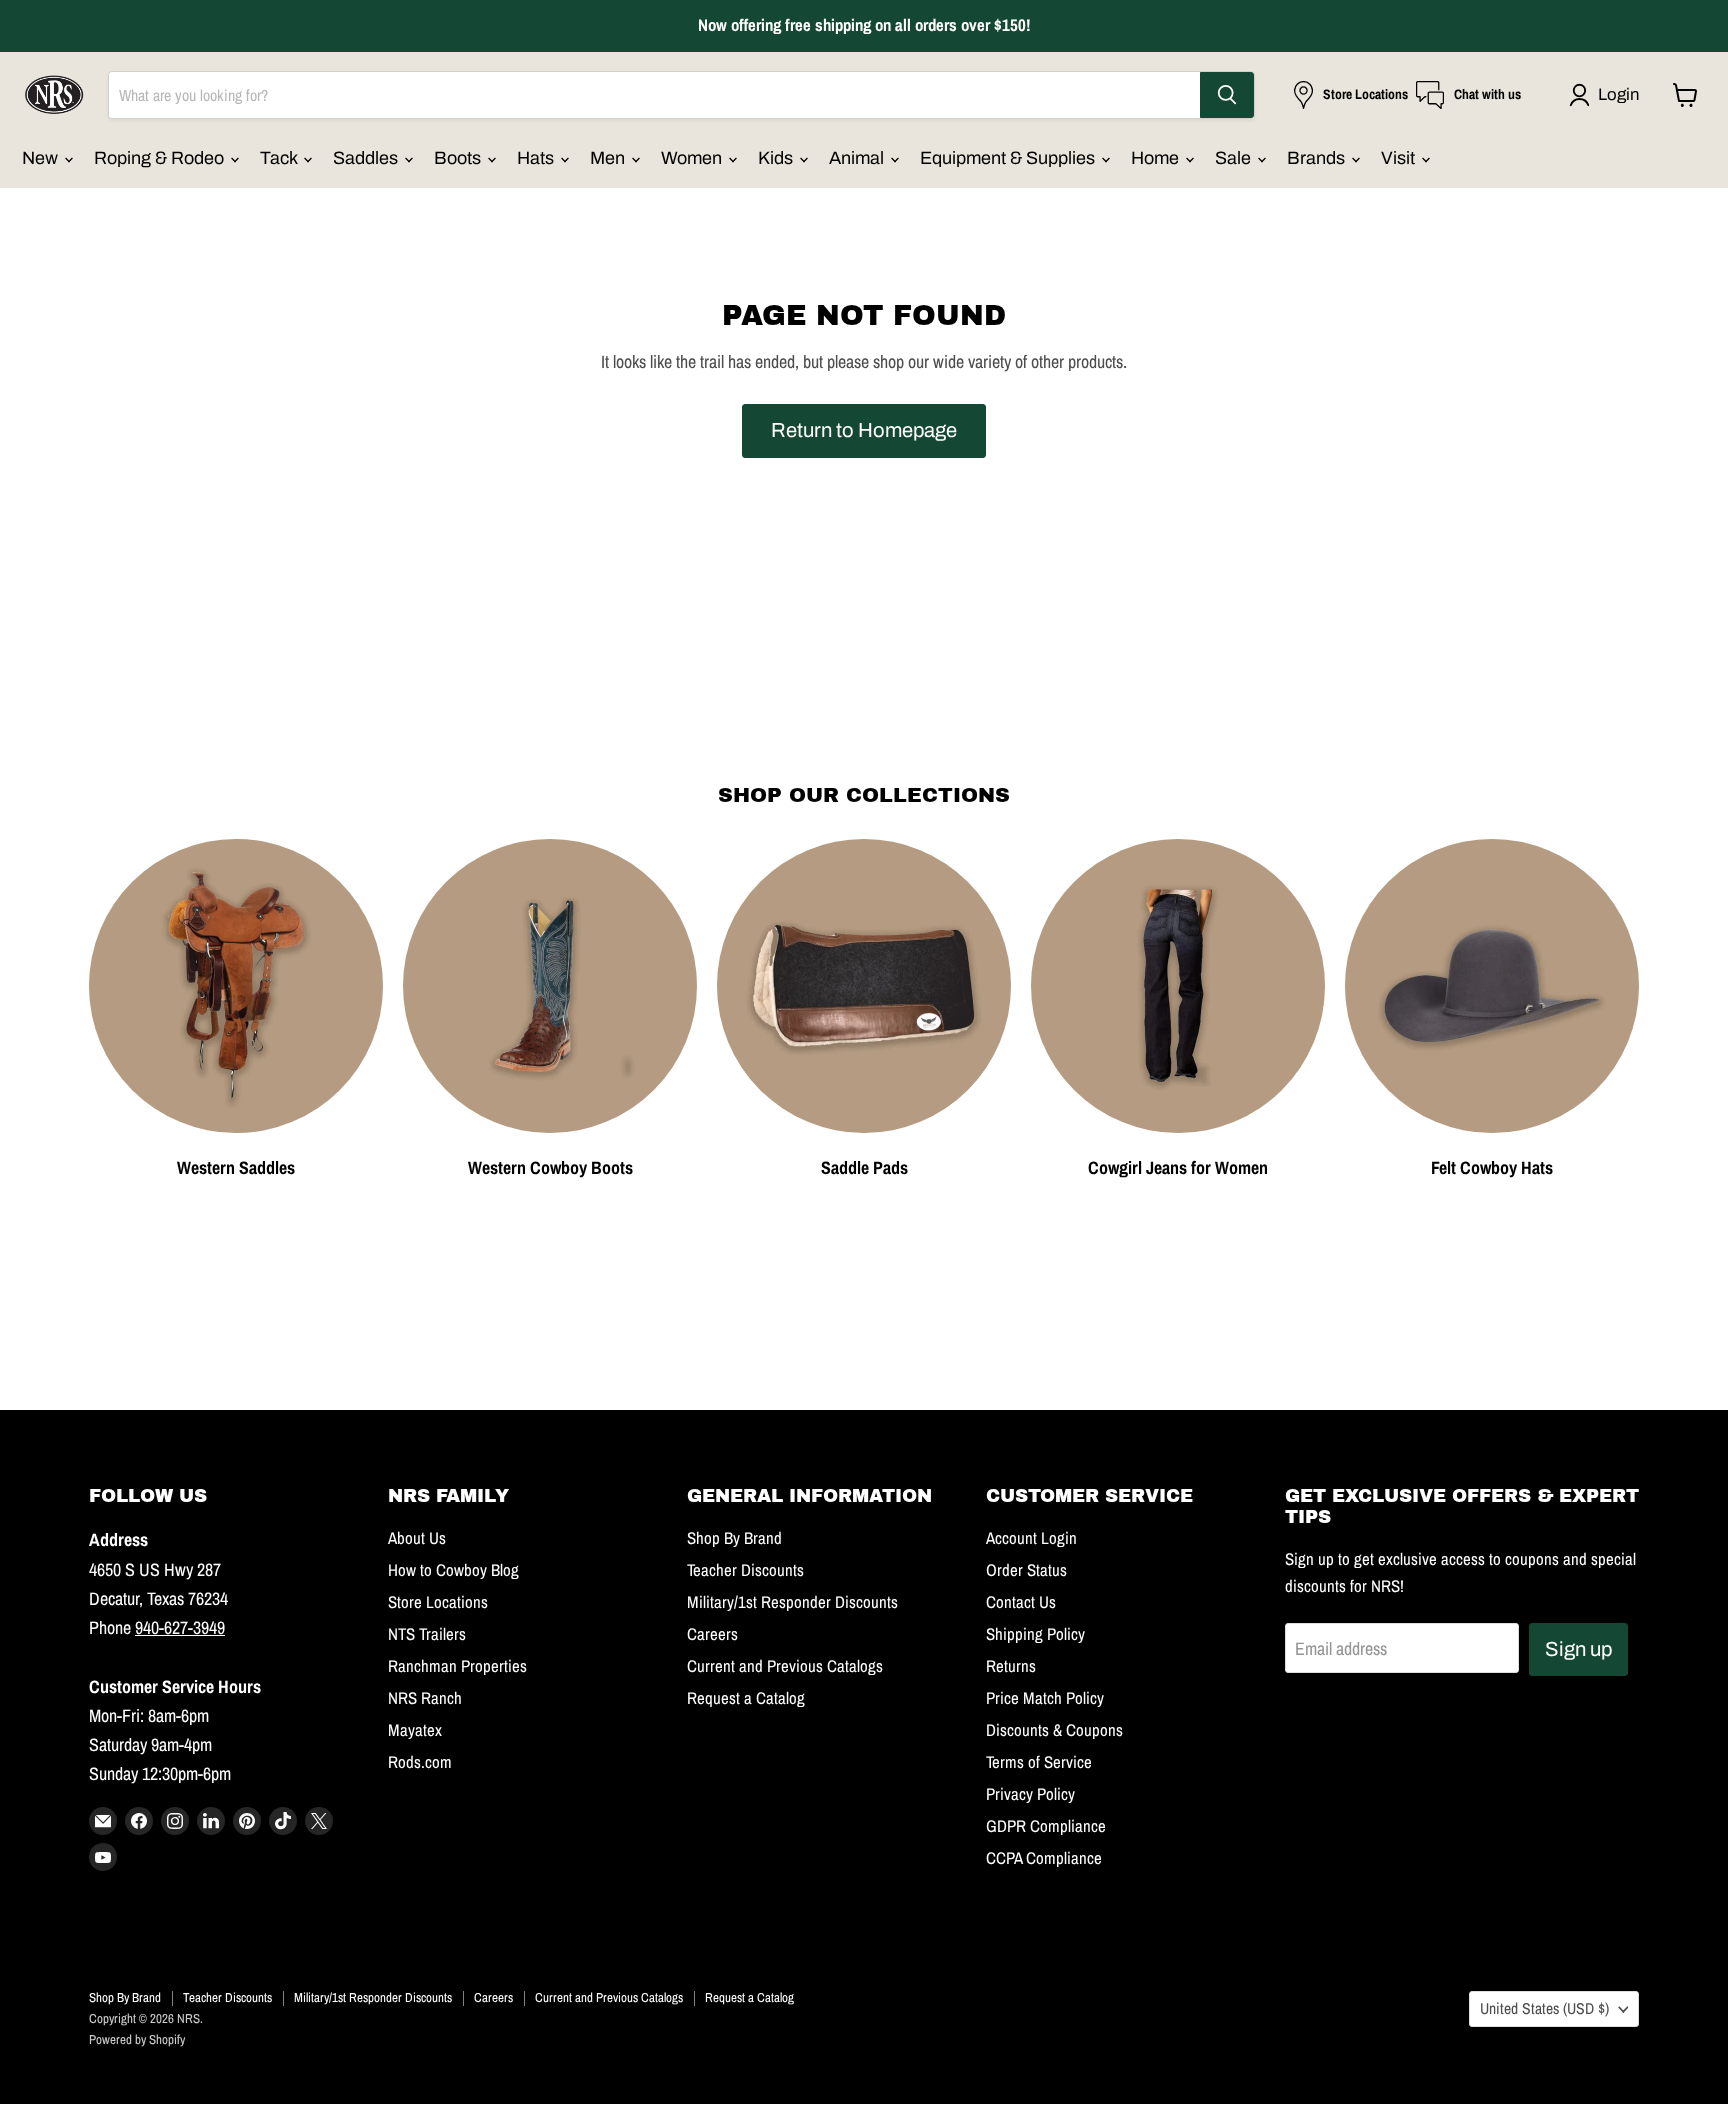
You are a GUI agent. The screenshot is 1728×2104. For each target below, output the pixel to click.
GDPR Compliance (1046, 1826)
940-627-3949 (180, 1627)
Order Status (1026, 1570)
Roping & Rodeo (161, 158)
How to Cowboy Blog (453, 1570)
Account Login (1031, 1538)
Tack (280, 158)
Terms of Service (1039, 1762)
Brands (1318, 158)
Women (693, 158)
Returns (1011, 1666)
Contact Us (1021, 1602)
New (42, 158)
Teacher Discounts (745, 1570)
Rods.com (420, 1762)
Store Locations (438, 1602)
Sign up (1578, 1649)
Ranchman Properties (457, 1666)
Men (609, 158)
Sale (1235, 158)
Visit (1400, 158)
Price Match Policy (1045, 1698)
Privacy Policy (1030, 1794)
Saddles (367, 158)
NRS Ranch (425, 1698)
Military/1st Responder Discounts (792, 1602)
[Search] (1227, 95)
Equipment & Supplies (1009, 158)
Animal (858, 158)
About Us (417, 1538)
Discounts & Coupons (1054, 1730)
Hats (537, 158)
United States (1544, 2008)
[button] (1608, 95)
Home (1157, 158)
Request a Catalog (746, 1698)
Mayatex (415, 1730)
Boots (459, 158)
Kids (777, 158)
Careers (712, 1634)
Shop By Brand (734, 1538)
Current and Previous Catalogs (785, 1666)
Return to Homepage (864, 430)
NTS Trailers (427, 1634)
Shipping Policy (1035, 1634)
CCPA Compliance (1044, 1858)
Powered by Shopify (137, 2039)
